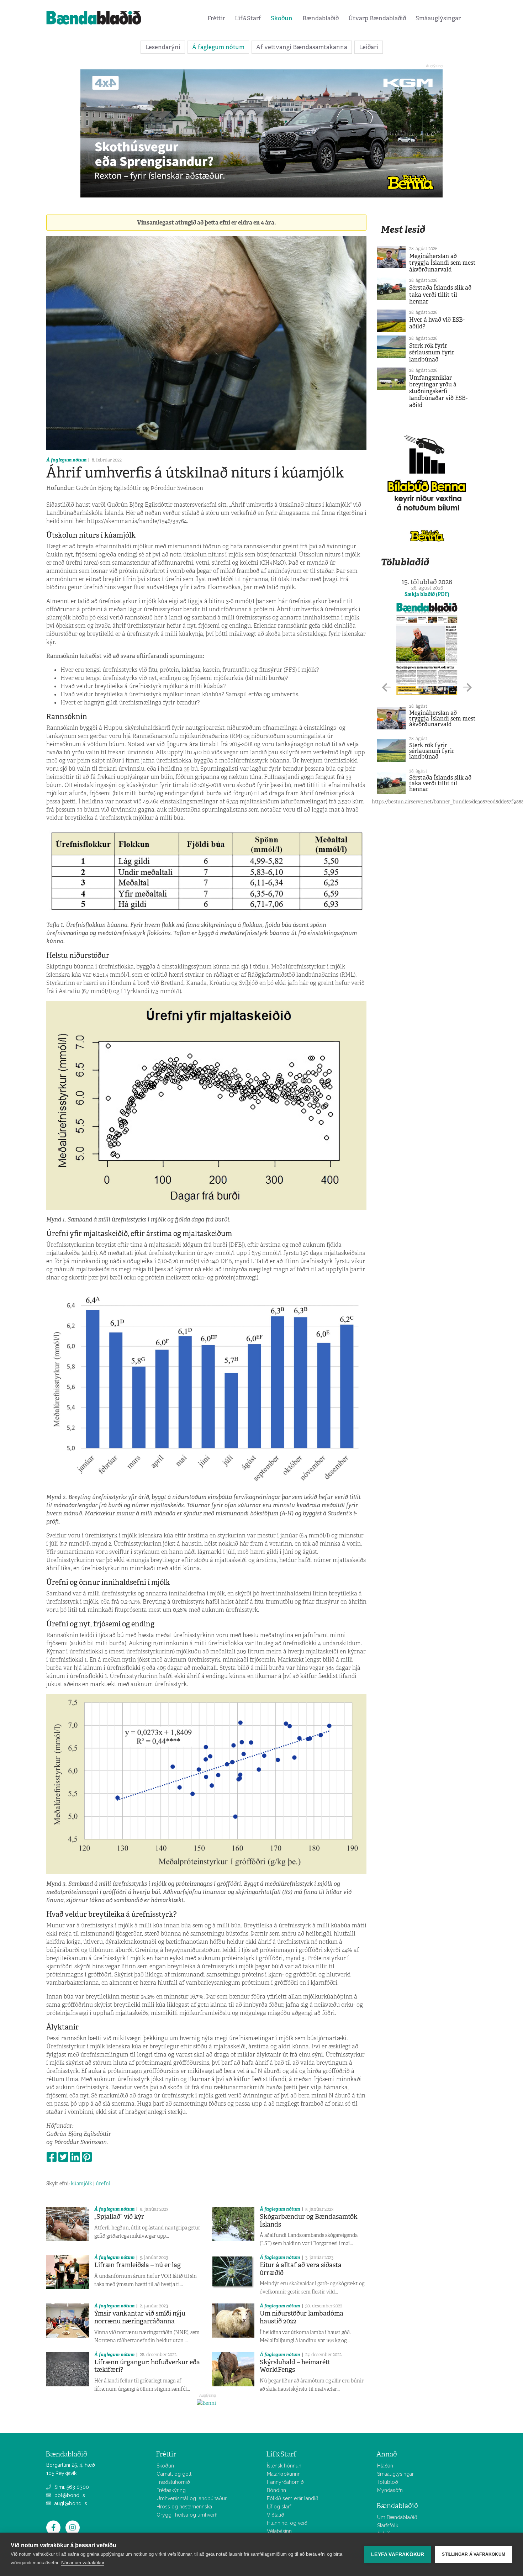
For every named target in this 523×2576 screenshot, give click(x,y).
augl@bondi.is (70, 2503)
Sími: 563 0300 (71, 2487)
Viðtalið (276, 2515)
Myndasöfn (390, 2490)
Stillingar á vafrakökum (474, 2554)
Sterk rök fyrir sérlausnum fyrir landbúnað (432, 352)
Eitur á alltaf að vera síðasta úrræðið (301, 2269)
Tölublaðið (405, 562)
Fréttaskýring (171, 2490)
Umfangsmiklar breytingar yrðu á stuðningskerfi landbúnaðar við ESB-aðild (438, 391)
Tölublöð (388, 2482)
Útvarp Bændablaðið (377, 18)
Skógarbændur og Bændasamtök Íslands (309, 2221)
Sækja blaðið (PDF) (427, 594)
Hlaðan (385, 2466)
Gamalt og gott (174, 2474)
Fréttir (216, 18)
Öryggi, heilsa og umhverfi (187, 2515)
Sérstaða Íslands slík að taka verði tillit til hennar (440, 294)
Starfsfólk (388, 2525)
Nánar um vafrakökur (83, 2563)
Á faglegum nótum (218, 47)
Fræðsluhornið (173, 2482)
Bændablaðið (321, 18)
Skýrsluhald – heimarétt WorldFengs (295, 2366)
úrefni (103, 2184)
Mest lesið (403, 229)
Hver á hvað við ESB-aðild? (437, 323)
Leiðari (369, 47)
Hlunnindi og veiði (288, 2523)
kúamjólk (81, 2184)
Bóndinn (276, 2490)
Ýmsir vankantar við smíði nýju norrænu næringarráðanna (140, 2317)
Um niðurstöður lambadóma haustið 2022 (302, 2317)
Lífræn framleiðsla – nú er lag (138, 2265)
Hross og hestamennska (184, 2507)
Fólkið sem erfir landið (293, 2498)
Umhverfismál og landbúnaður (192, 2498)
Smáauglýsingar (438, 18)
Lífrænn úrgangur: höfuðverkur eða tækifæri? (147, 2366)
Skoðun (282, 18)
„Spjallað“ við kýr (119, 2217)
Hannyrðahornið (285, 2482)
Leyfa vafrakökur (398, 2554)
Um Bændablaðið (397, 2517)
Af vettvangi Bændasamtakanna (302, 47)
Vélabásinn (279, 2531)
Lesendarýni (163, 47)
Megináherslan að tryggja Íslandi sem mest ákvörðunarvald (442, 263)
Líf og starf (279, 2507)
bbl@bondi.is (69, 2495)
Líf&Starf (248, 18)
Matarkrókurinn (284, 2474)
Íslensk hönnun (284, 2466)
